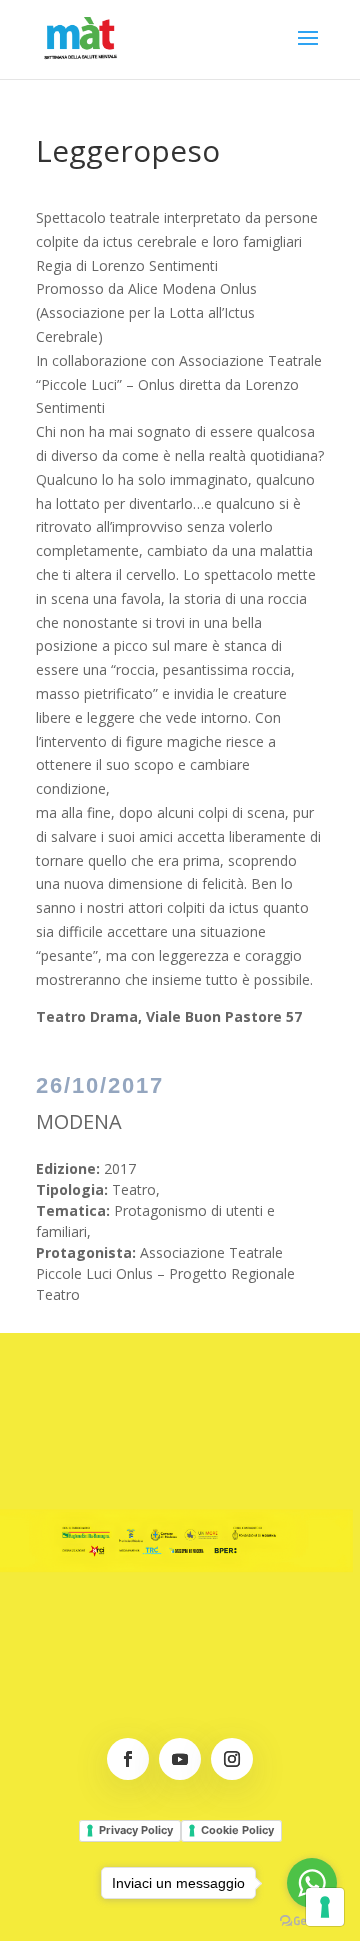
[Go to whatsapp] (312, 1883)
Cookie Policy (237, 1830)
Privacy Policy (136, 1830)
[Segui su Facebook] (128, 1759)
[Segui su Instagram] (232, 1759)
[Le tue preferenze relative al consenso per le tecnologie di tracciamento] (325, 1907)
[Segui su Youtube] (180, 1759)
